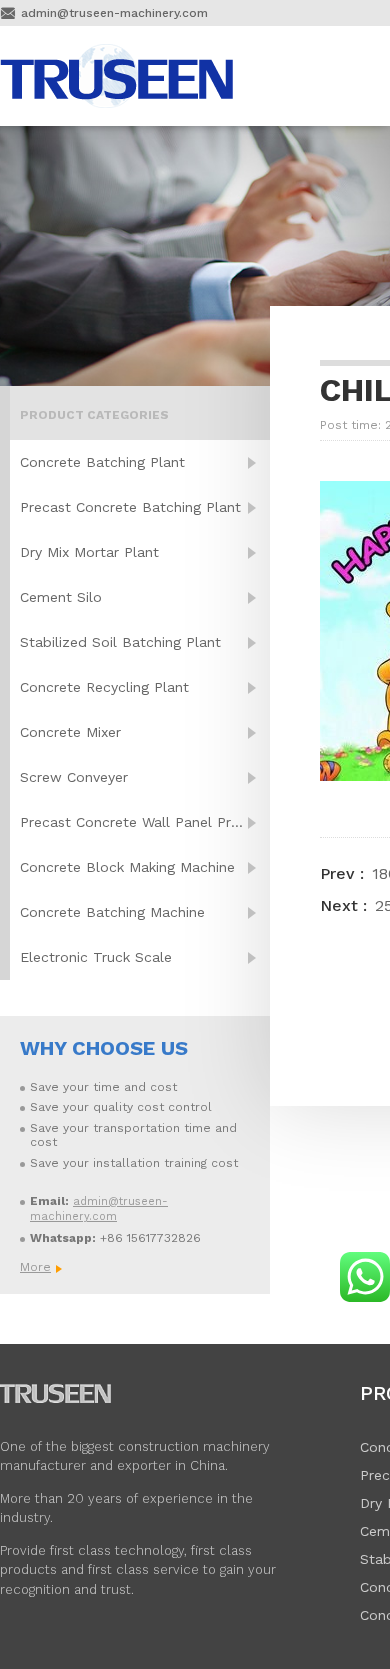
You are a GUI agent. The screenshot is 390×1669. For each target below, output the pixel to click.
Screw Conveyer (74, 777)
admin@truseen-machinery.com (114, 13)
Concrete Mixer (70, 732)
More (35, 1267)
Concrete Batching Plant (102, 462)
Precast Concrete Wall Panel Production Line (145, 822)
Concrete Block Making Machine (127, 867)
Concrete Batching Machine (112, 912)
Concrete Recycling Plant (104, 687)
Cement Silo (61, 597)
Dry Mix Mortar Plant (89, 552)
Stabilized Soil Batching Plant (120, 642)
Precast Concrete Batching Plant (130, 507)
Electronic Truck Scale (96, 957)
